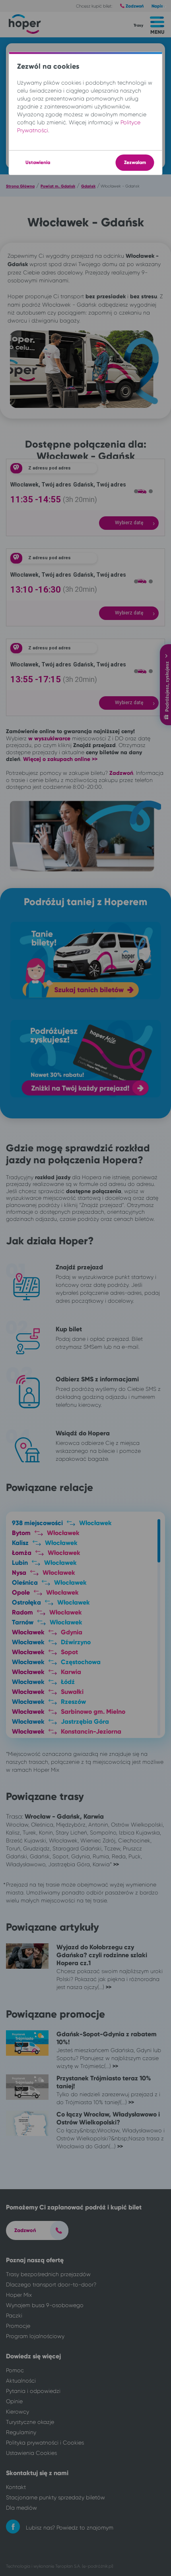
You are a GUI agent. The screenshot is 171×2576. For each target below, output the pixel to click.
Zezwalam (135, 162)
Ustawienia (38, 162)
